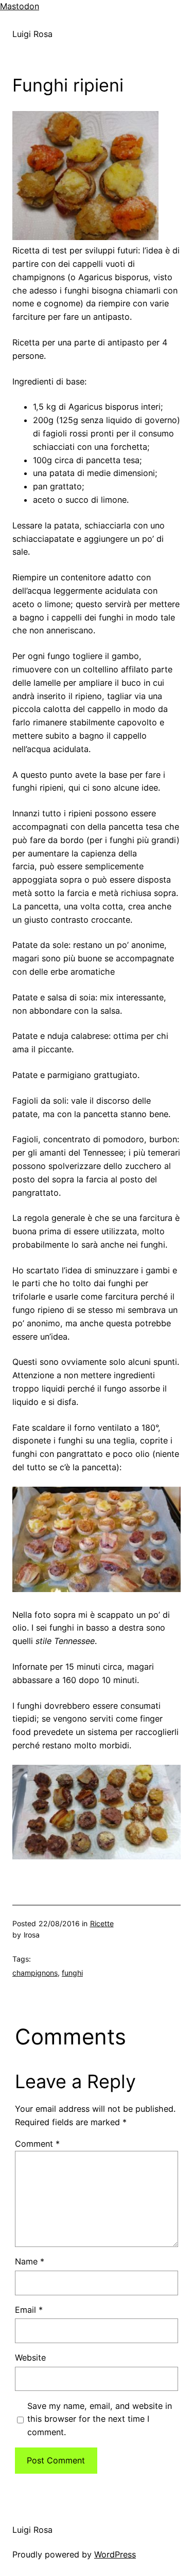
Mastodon (20, 6)
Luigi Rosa (32, 34)
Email (29, 2310)
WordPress (115, 2554)
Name (30, 2261)
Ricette (102, 1923)
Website (30, 2358)
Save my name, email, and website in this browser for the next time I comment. (100, 2419)
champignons (35, 1973)
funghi (72, 1973)
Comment (37, 2144)
